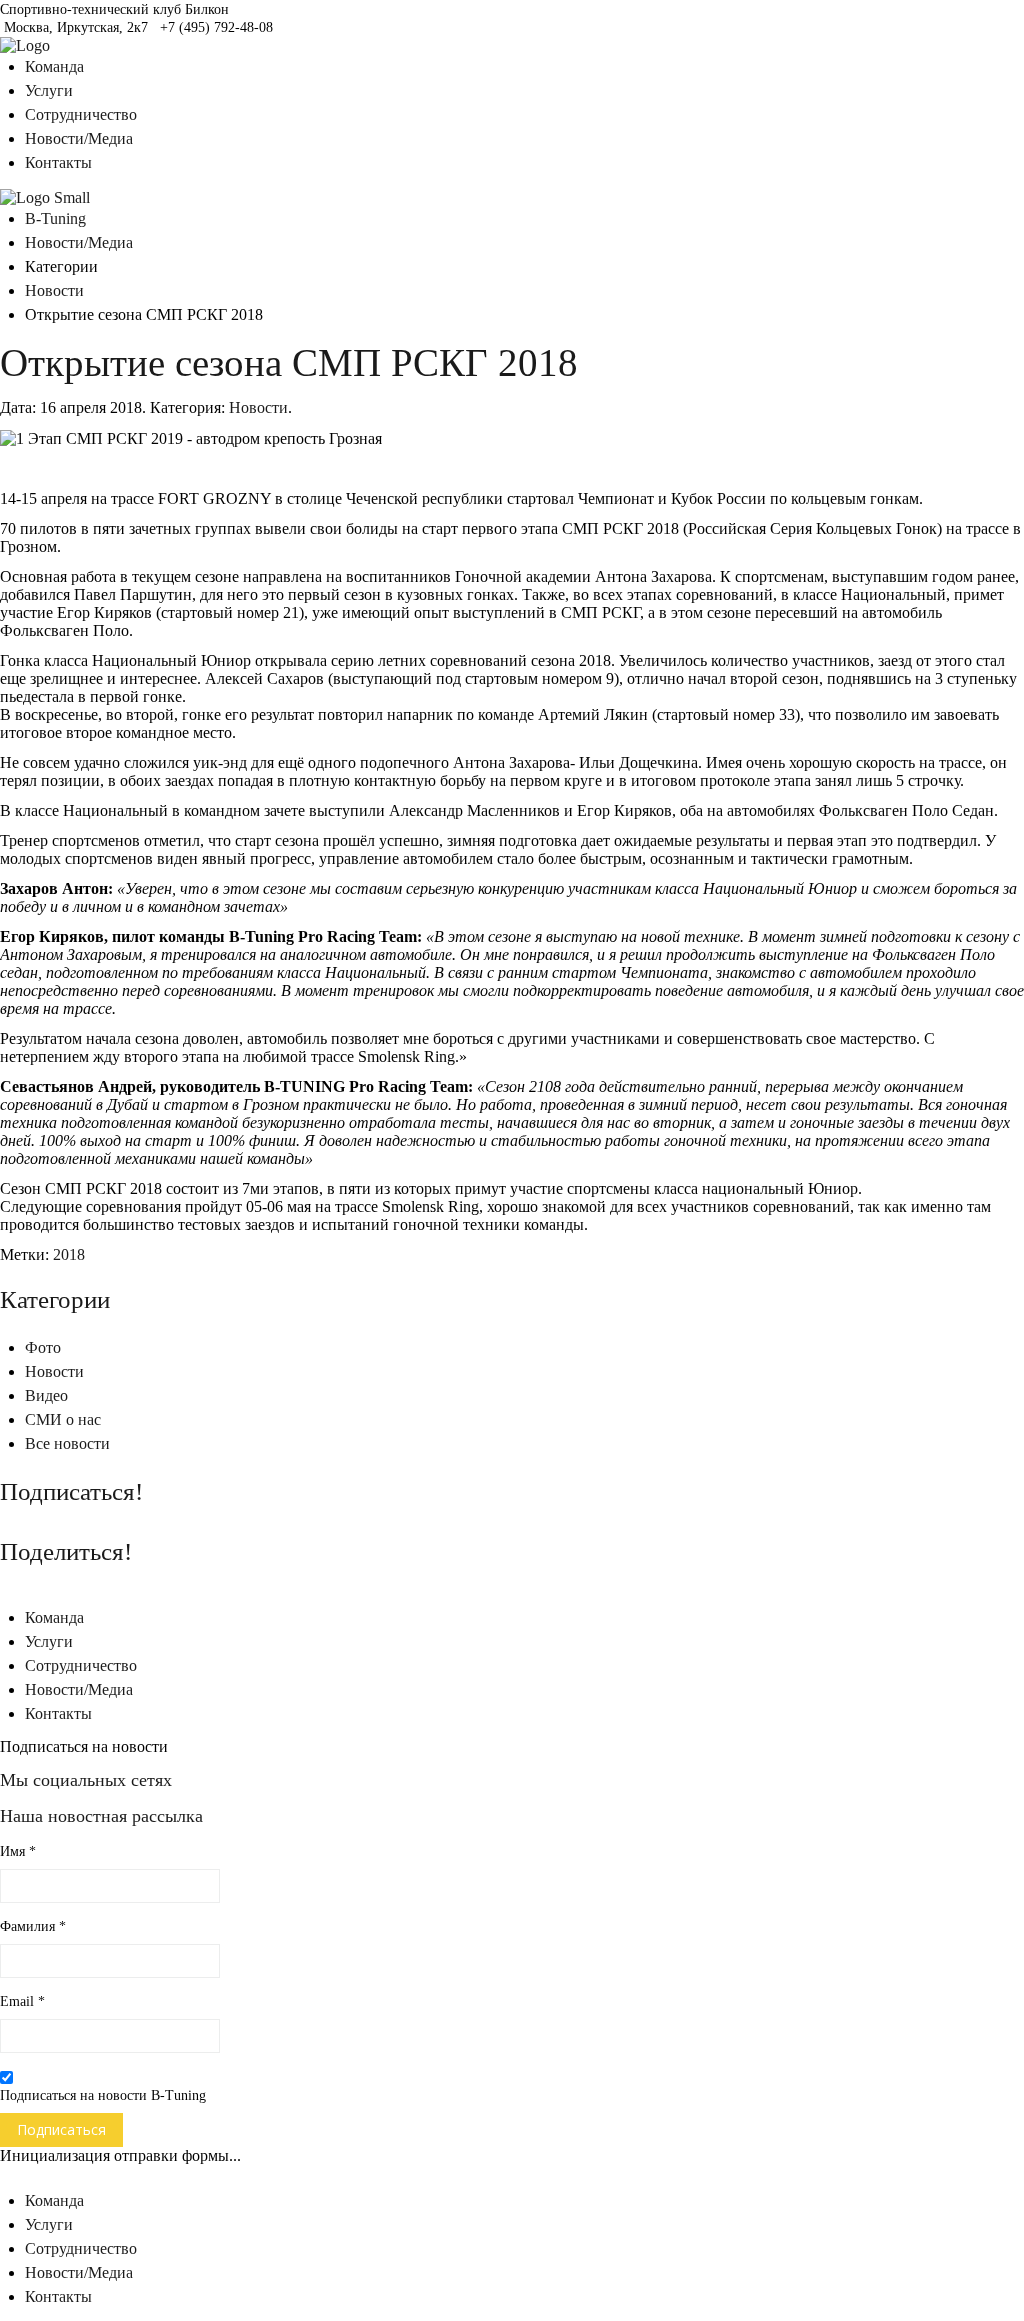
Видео (46, 1395)
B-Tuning (55, 218)
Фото (43, 1347)
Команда (54, 66)
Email (22, 2001)
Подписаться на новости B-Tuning (103, 2095)
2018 (69, 1254)
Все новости (67, 1443)
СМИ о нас (63, 1419)
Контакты (58, 162)
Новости (54, 290)
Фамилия (33, 1926)
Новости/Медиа (79, 138)
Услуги (49, 90)
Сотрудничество (81, 114)
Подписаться (61, 2129)
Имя (18, 1851)
